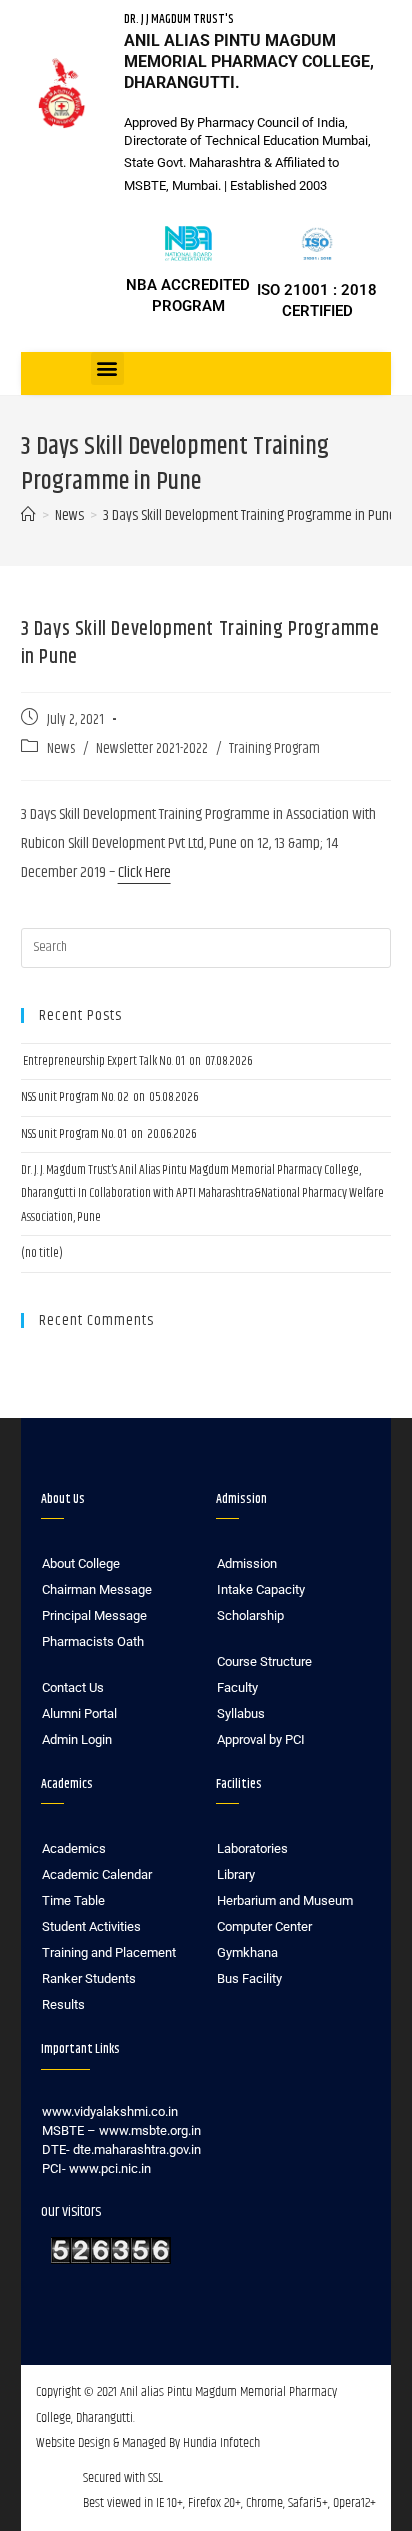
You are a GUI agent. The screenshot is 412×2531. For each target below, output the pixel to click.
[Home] (28, 515)
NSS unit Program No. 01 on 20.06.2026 (109, 1134)
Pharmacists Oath (93, 1641)
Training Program (274, 749)
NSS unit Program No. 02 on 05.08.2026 (110, 1097)
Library (236, 1874)
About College (81, 1563)
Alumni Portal (79, 1713)
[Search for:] (206, 948)
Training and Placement (109, 1952)
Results (63, 2004)
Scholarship (250, 1615)
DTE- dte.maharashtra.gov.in (121, 2149)
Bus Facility (249, 1978)
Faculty (237, 1687)
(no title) (42, 1253)
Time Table (73, 1900)
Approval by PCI (261, 1739)
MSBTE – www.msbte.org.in (121, 2130)
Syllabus (241, 1713)
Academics (74, 1848)
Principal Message (94, 1615)
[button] (107, 368)
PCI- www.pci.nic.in (96, 2168)
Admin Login (77, 1739)
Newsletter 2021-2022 (152, 749)
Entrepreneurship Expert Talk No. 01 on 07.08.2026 (137, 1061)
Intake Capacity (261, 1589)
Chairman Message (97, 1589)
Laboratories (252, 1848)
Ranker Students (89, 1978)
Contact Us (73, 1687)
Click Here (144, 872)
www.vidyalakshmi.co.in (110, 2111)
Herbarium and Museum (285, 1900)
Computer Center (264, 1926)
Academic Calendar (97, 1874)
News (61, 749)
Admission (247, 1563)
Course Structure (264, 1661)
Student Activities (91, 1926)
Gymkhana (247, 1952)
